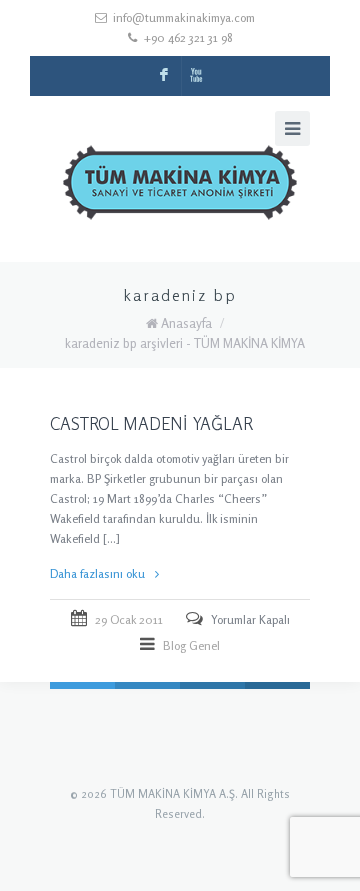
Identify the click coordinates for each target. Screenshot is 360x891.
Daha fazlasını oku (97, 573)
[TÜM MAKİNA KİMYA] (180, 186)
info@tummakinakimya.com (184, 17)
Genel (204, 645)
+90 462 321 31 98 (188, 37)
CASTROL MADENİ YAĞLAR (151, 423)
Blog (174, 645)
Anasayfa (186, 323)
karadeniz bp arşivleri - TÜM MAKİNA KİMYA (185, 343)
